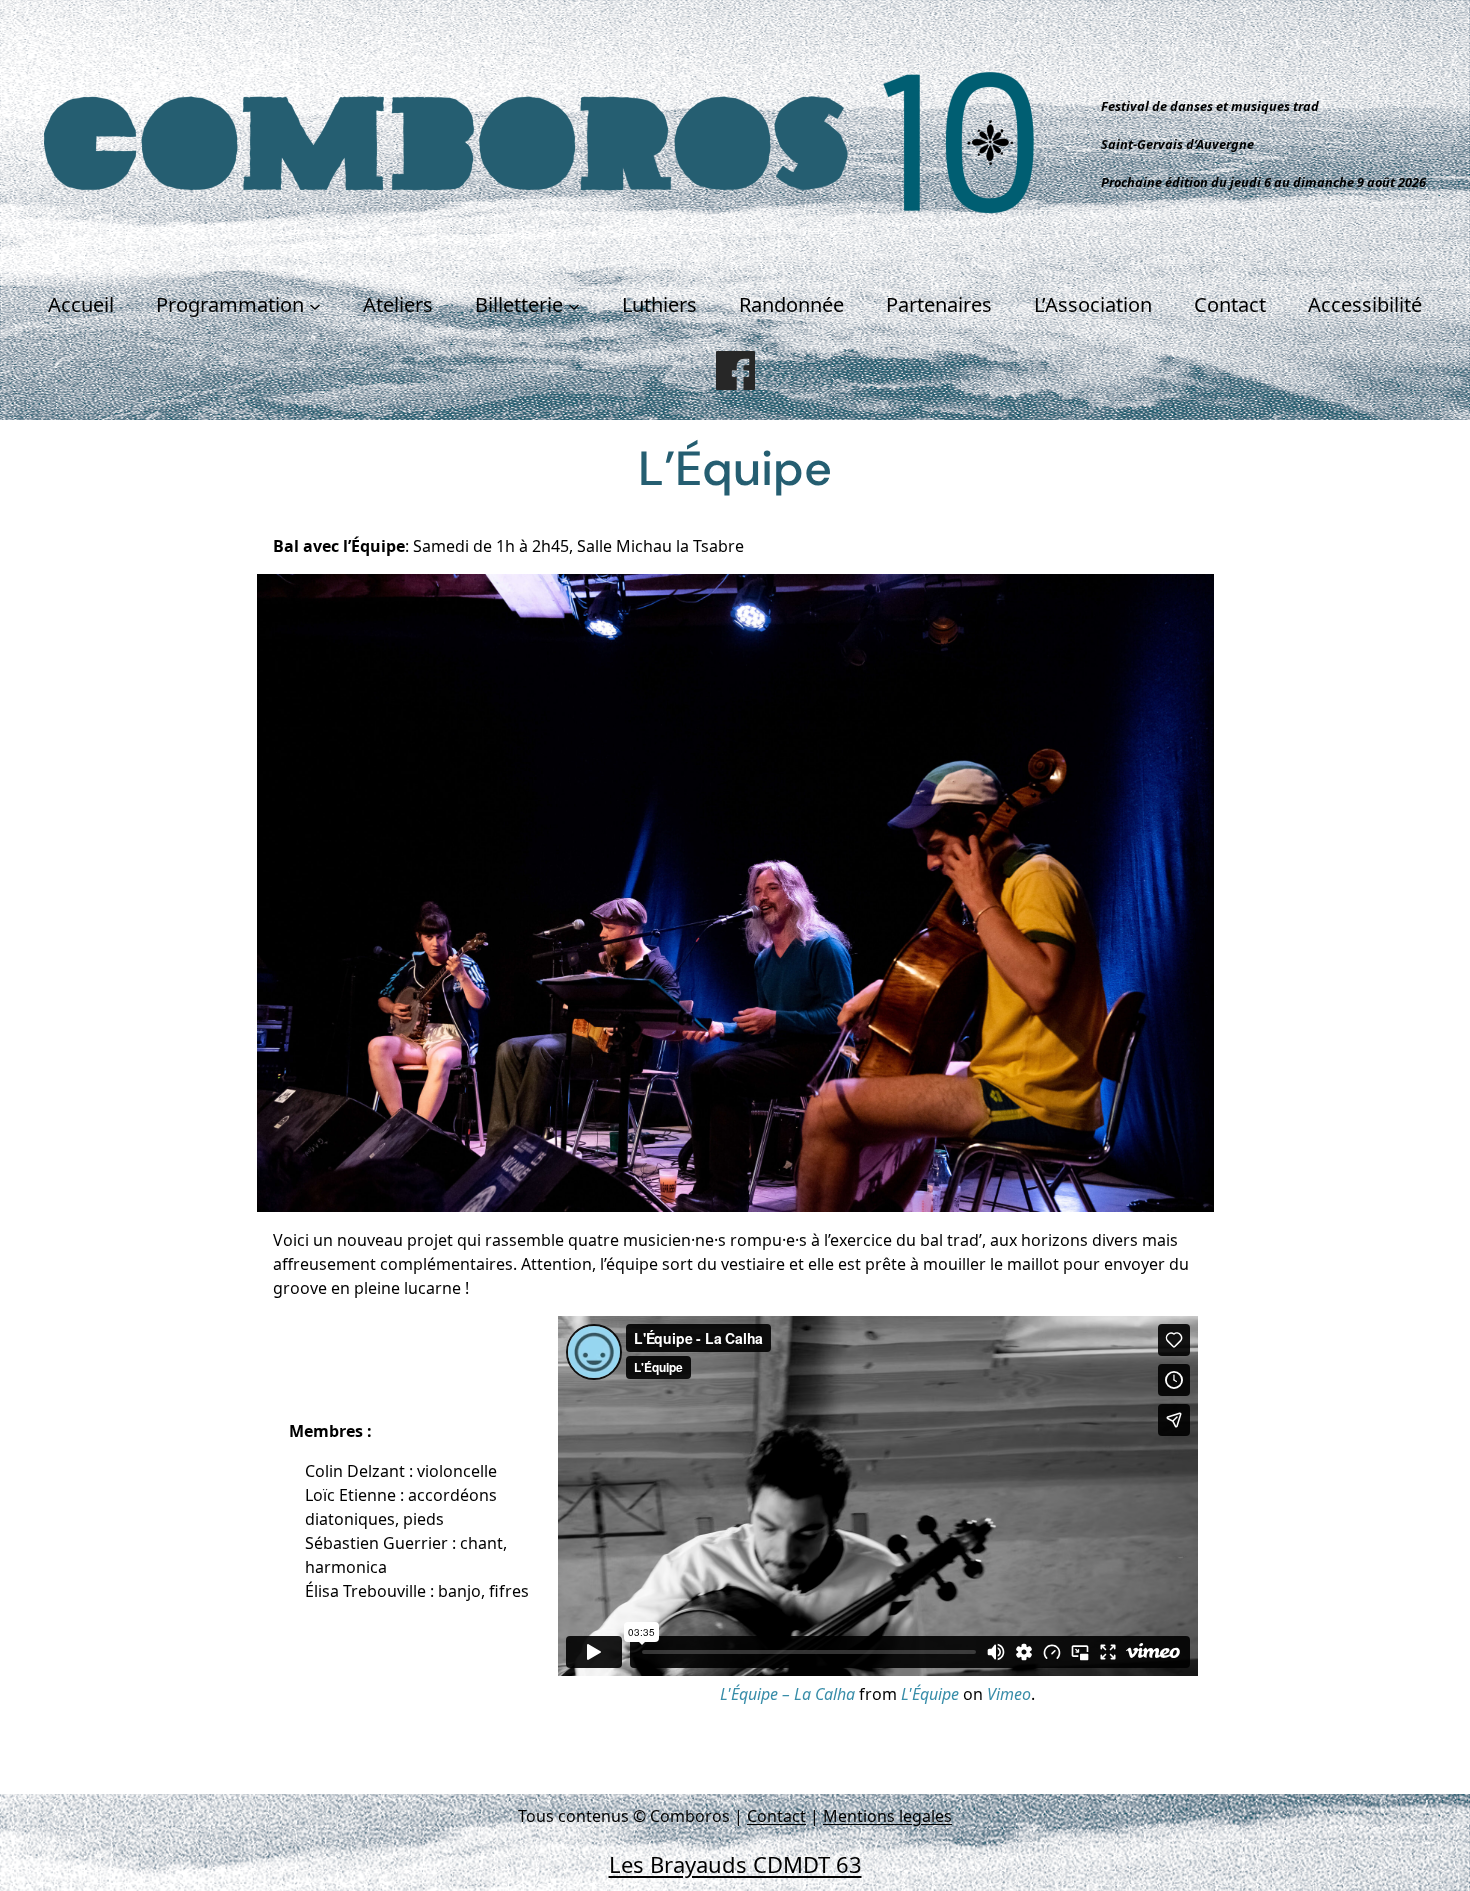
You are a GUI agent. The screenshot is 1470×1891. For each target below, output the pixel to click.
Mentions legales (887, 1816)
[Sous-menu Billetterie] (574, 305)
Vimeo (1009, 1694)
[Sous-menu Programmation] (315, 305)
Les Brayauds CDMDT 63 (735, 1864)
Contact (776, 1816)
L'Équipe (930, 1694)
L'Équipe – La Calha (787, 1694)
